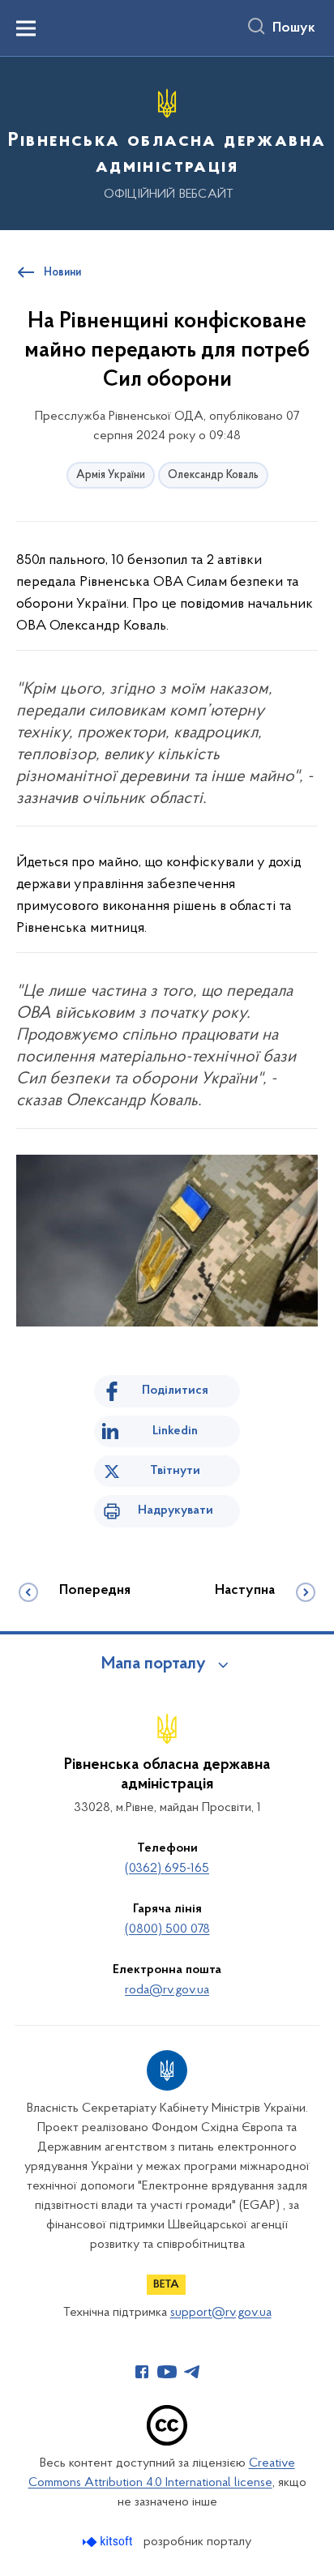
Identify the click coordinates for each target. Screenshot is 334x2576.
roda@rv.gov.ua (167, 1990)
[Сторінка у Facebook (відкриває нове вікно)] (142, 2372)
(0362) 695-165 (167, 1869)
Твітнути (175, 1471)
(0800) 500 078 (167, 1929)
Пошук (294, 28)
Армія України (111, 475)
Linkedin (175, 1431)
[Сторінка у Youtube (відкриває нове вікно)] (167, 2372)
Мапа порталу (154, 1664)
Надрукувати (176, 1510)
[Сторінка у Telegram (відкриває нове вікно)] (192, 2372)
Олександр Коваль (213, 475)
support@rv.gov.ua (221, 2313)
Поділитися (175, 1391)
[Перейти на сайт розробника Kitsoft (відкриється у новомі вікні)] (109, 2542)
